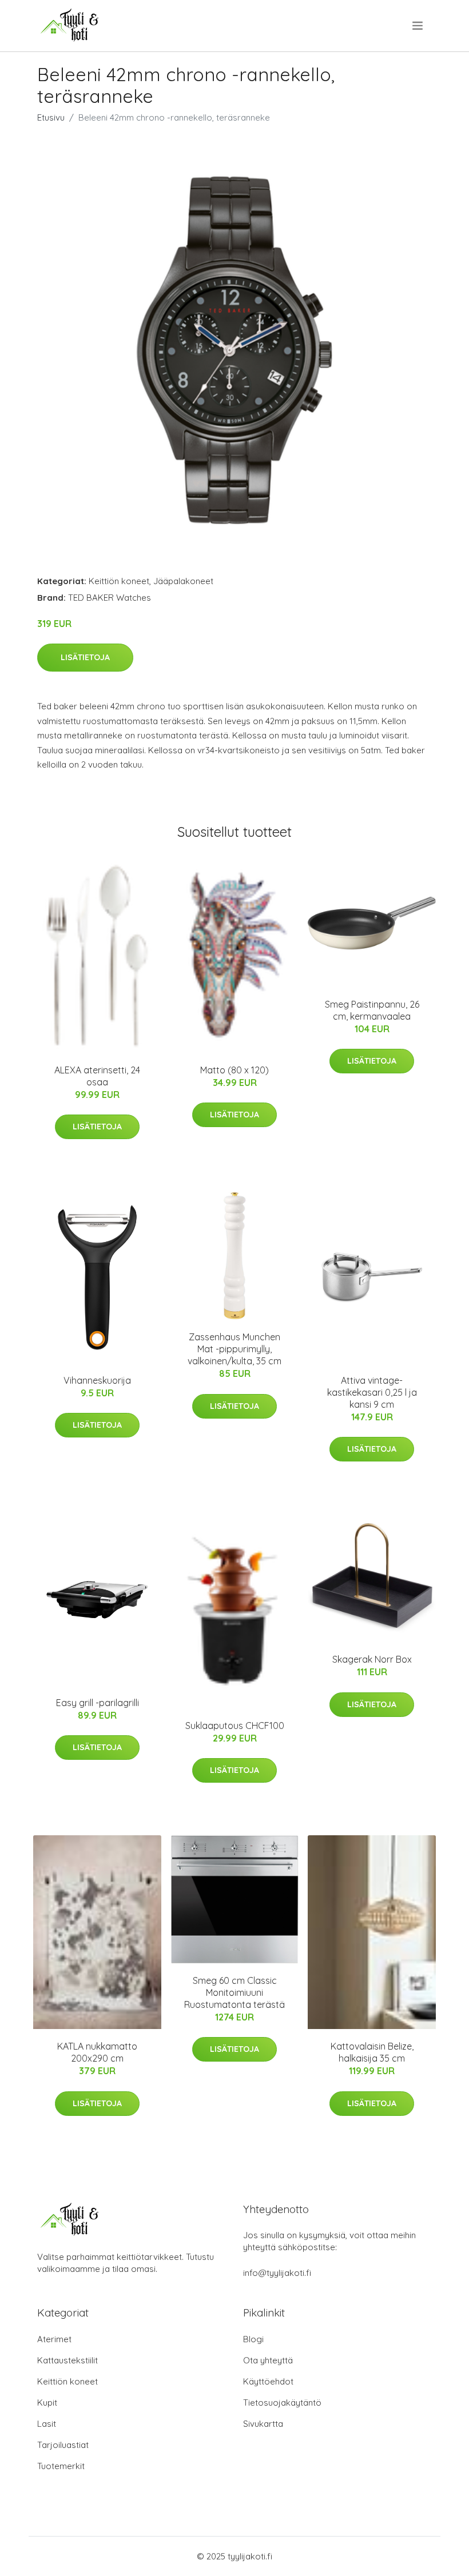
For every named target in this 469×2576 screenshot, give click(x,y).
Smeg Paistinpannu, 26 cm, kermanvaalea (372, 1010)
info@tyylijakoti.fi (277, 2273)
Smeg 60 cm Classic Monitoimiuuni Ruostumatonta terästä (234, 1992)
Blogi (253, 2339)
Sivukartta (263, 2424)
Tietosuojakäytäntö (282, 2403)
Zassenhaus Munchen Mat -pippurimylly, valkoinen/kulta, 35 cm (234, 1349)
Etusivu (51, 117)
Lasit (47, 2424)
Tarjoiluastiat (63, 2445)
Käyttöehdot (268, 2381)
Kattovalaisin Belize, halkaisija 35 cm (372, 2052)
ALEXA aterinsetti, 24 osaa (97, 1076)
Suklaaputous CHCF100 (235, 1726)
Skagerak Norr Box (372, 1659)
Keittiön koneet (119, 581)
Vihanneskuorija (97, 1380)
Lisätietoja (85, 657)
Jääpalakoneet (183, 581)
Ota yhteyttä (268, 2360)
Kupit (47, 2403)
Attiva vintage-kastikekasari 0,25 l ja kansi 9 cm (372, 1392)
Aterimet (54, 2339)
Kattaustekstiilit (67, 2360)
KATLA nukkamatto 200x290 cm (97, 2052)
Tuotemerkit (61, 2466)
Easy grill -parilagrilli (98, 1703)
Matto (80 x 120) (234, 1070)
